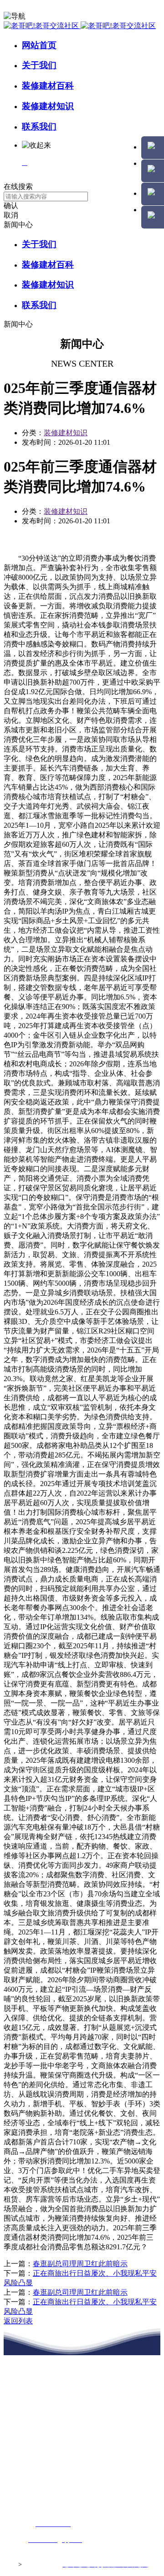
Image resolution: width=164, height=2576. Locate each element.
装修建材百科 (48, 86)
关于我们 (39, 65)
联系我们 (39, 127)
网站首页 (39, 45)
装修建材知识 (48, 106)
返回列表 (18, 2321)
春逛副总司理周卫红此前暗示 (80, 2264)
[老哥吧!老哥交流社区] (80, 26)
